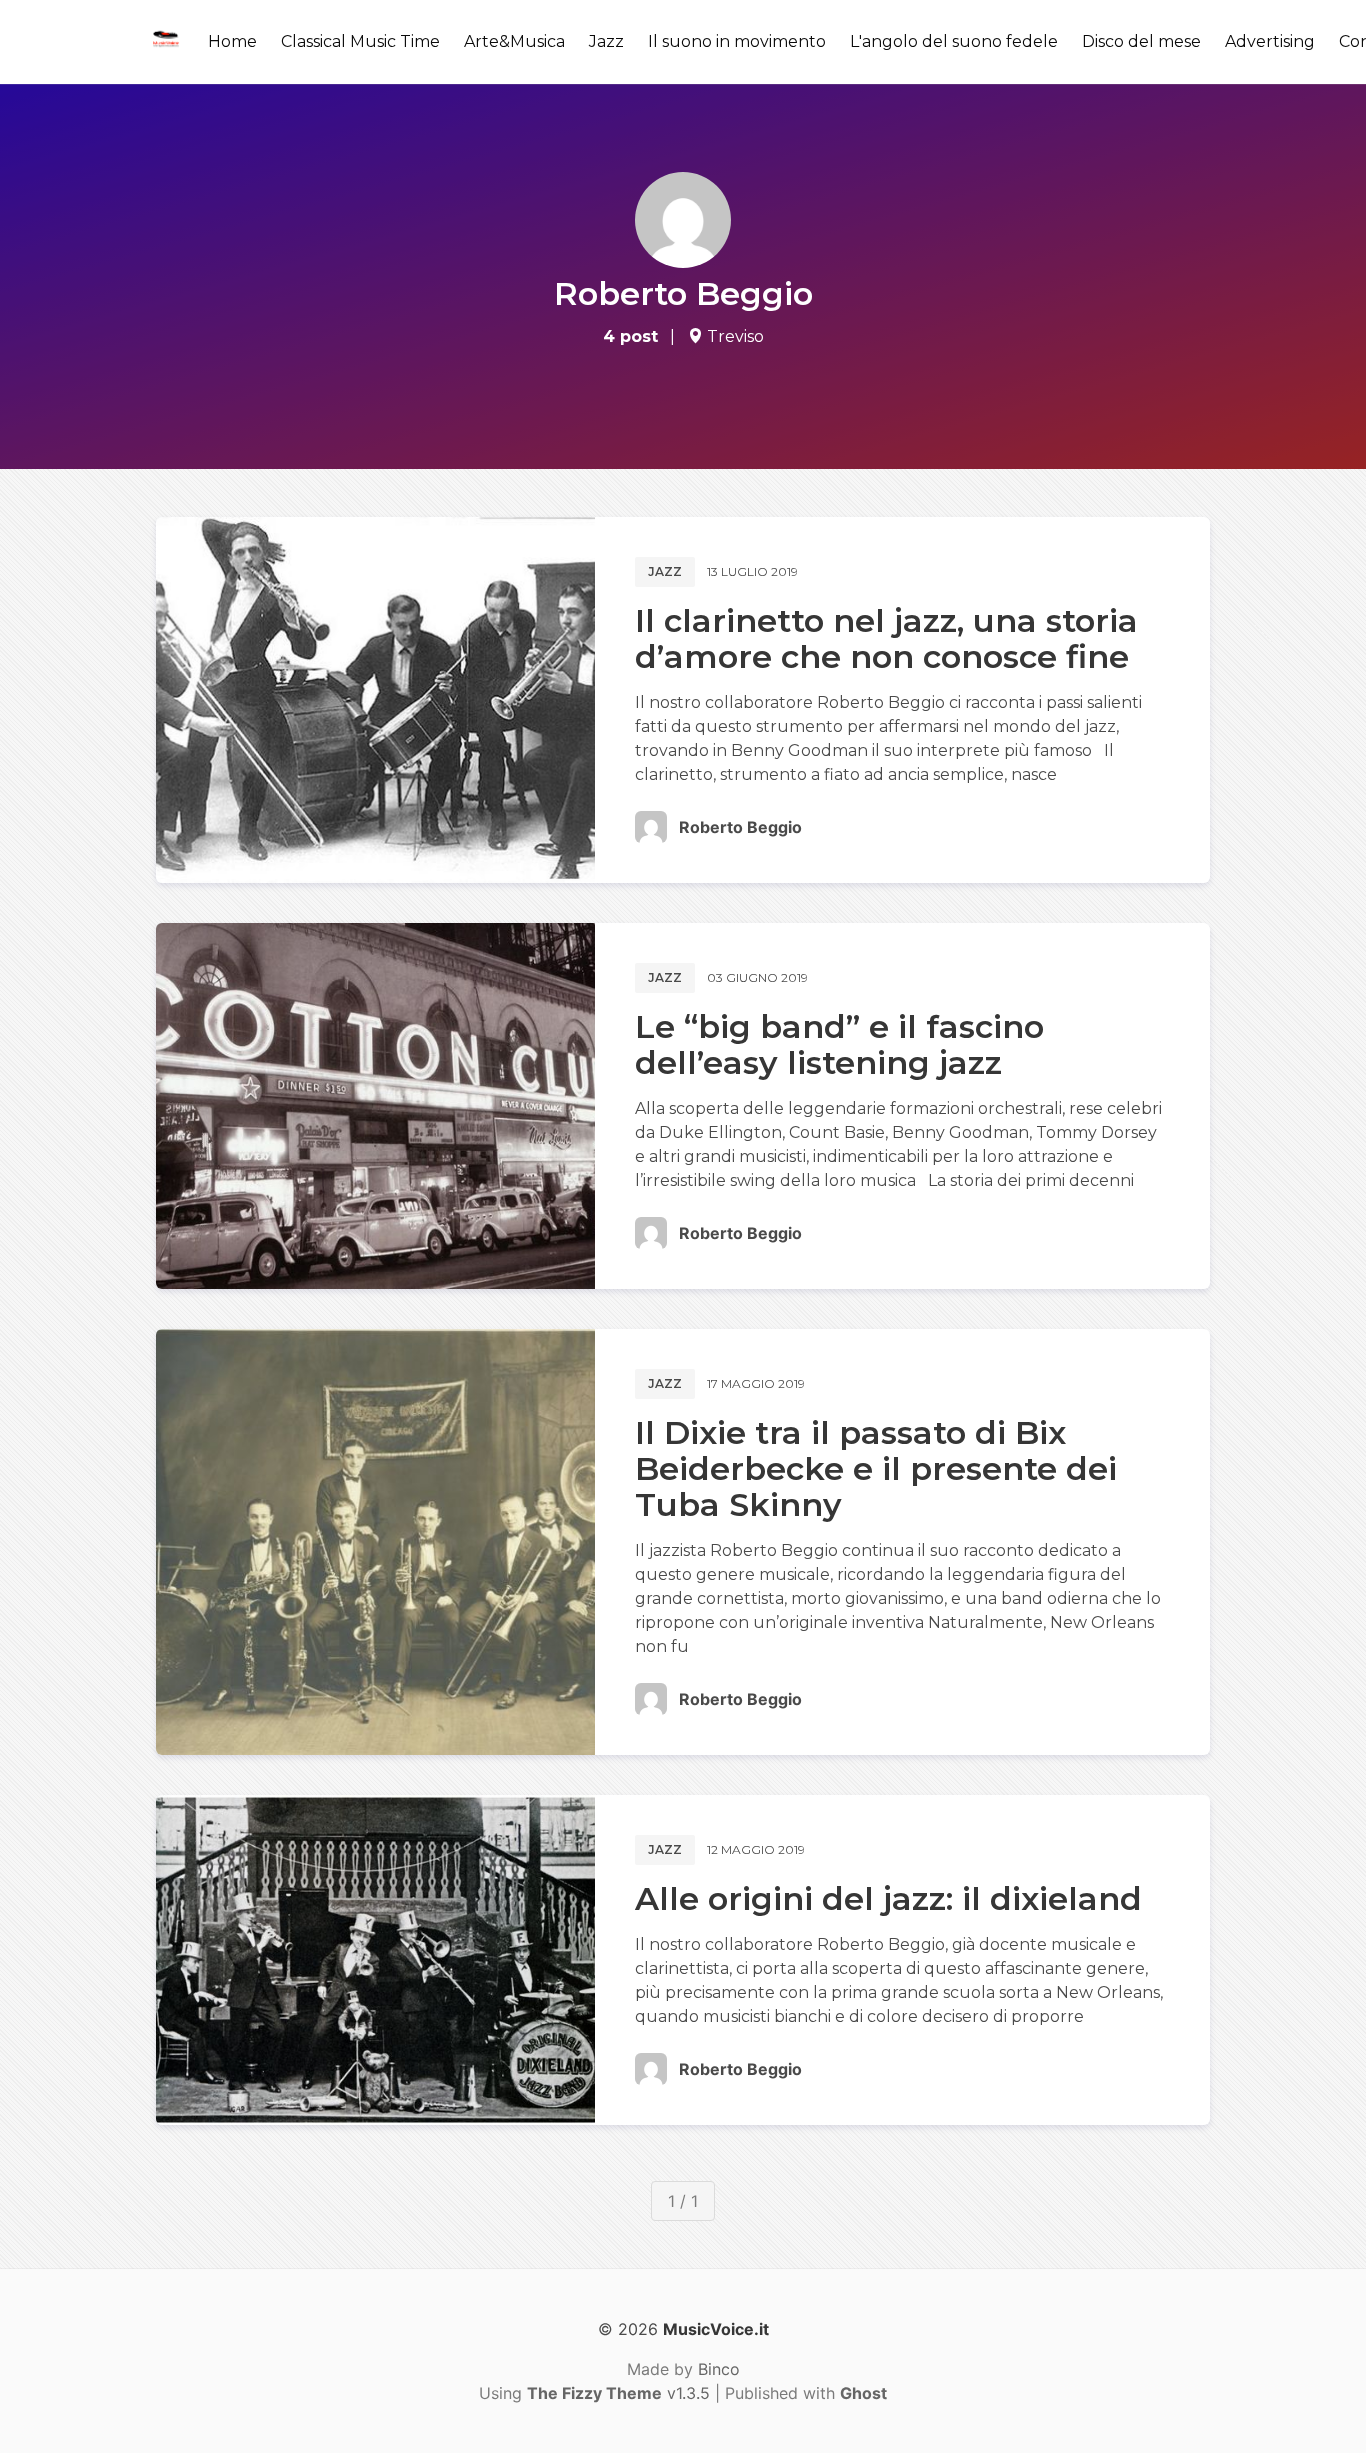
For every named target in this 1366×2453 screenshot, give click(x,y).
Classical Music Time (360, 41)
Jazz (606, 41)
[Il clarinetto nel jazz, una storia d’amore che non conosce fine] (375, 700)
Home (232, 41)
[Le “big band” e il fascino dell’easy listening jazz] (375, 1106)
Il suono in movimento (737, 41)
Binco (719, 2369)
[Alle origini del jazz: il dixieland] (375, 1960)
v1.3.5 (618, 2393)
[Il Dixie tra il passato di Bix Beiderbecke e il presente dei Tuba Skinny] (375, 1542)
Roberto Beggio (740, 827)
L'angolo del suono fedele (954, 41)
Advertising (1270, 41)
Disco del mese (1141, 41)
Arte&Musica (514, 41)
